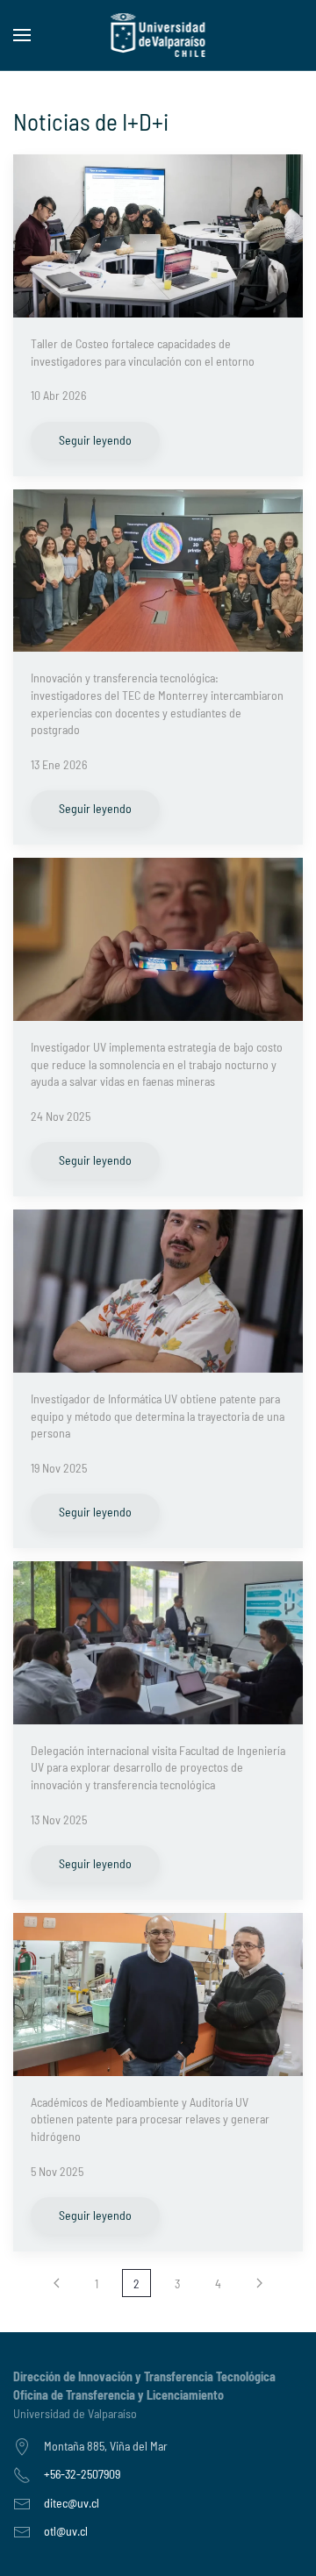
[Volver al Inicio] (158, 35)
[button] (22, 35)
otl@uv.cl (66, 2531)
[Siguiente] (259, 2283)
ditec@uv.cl (72, 2503)
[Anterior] (57, 2283)
